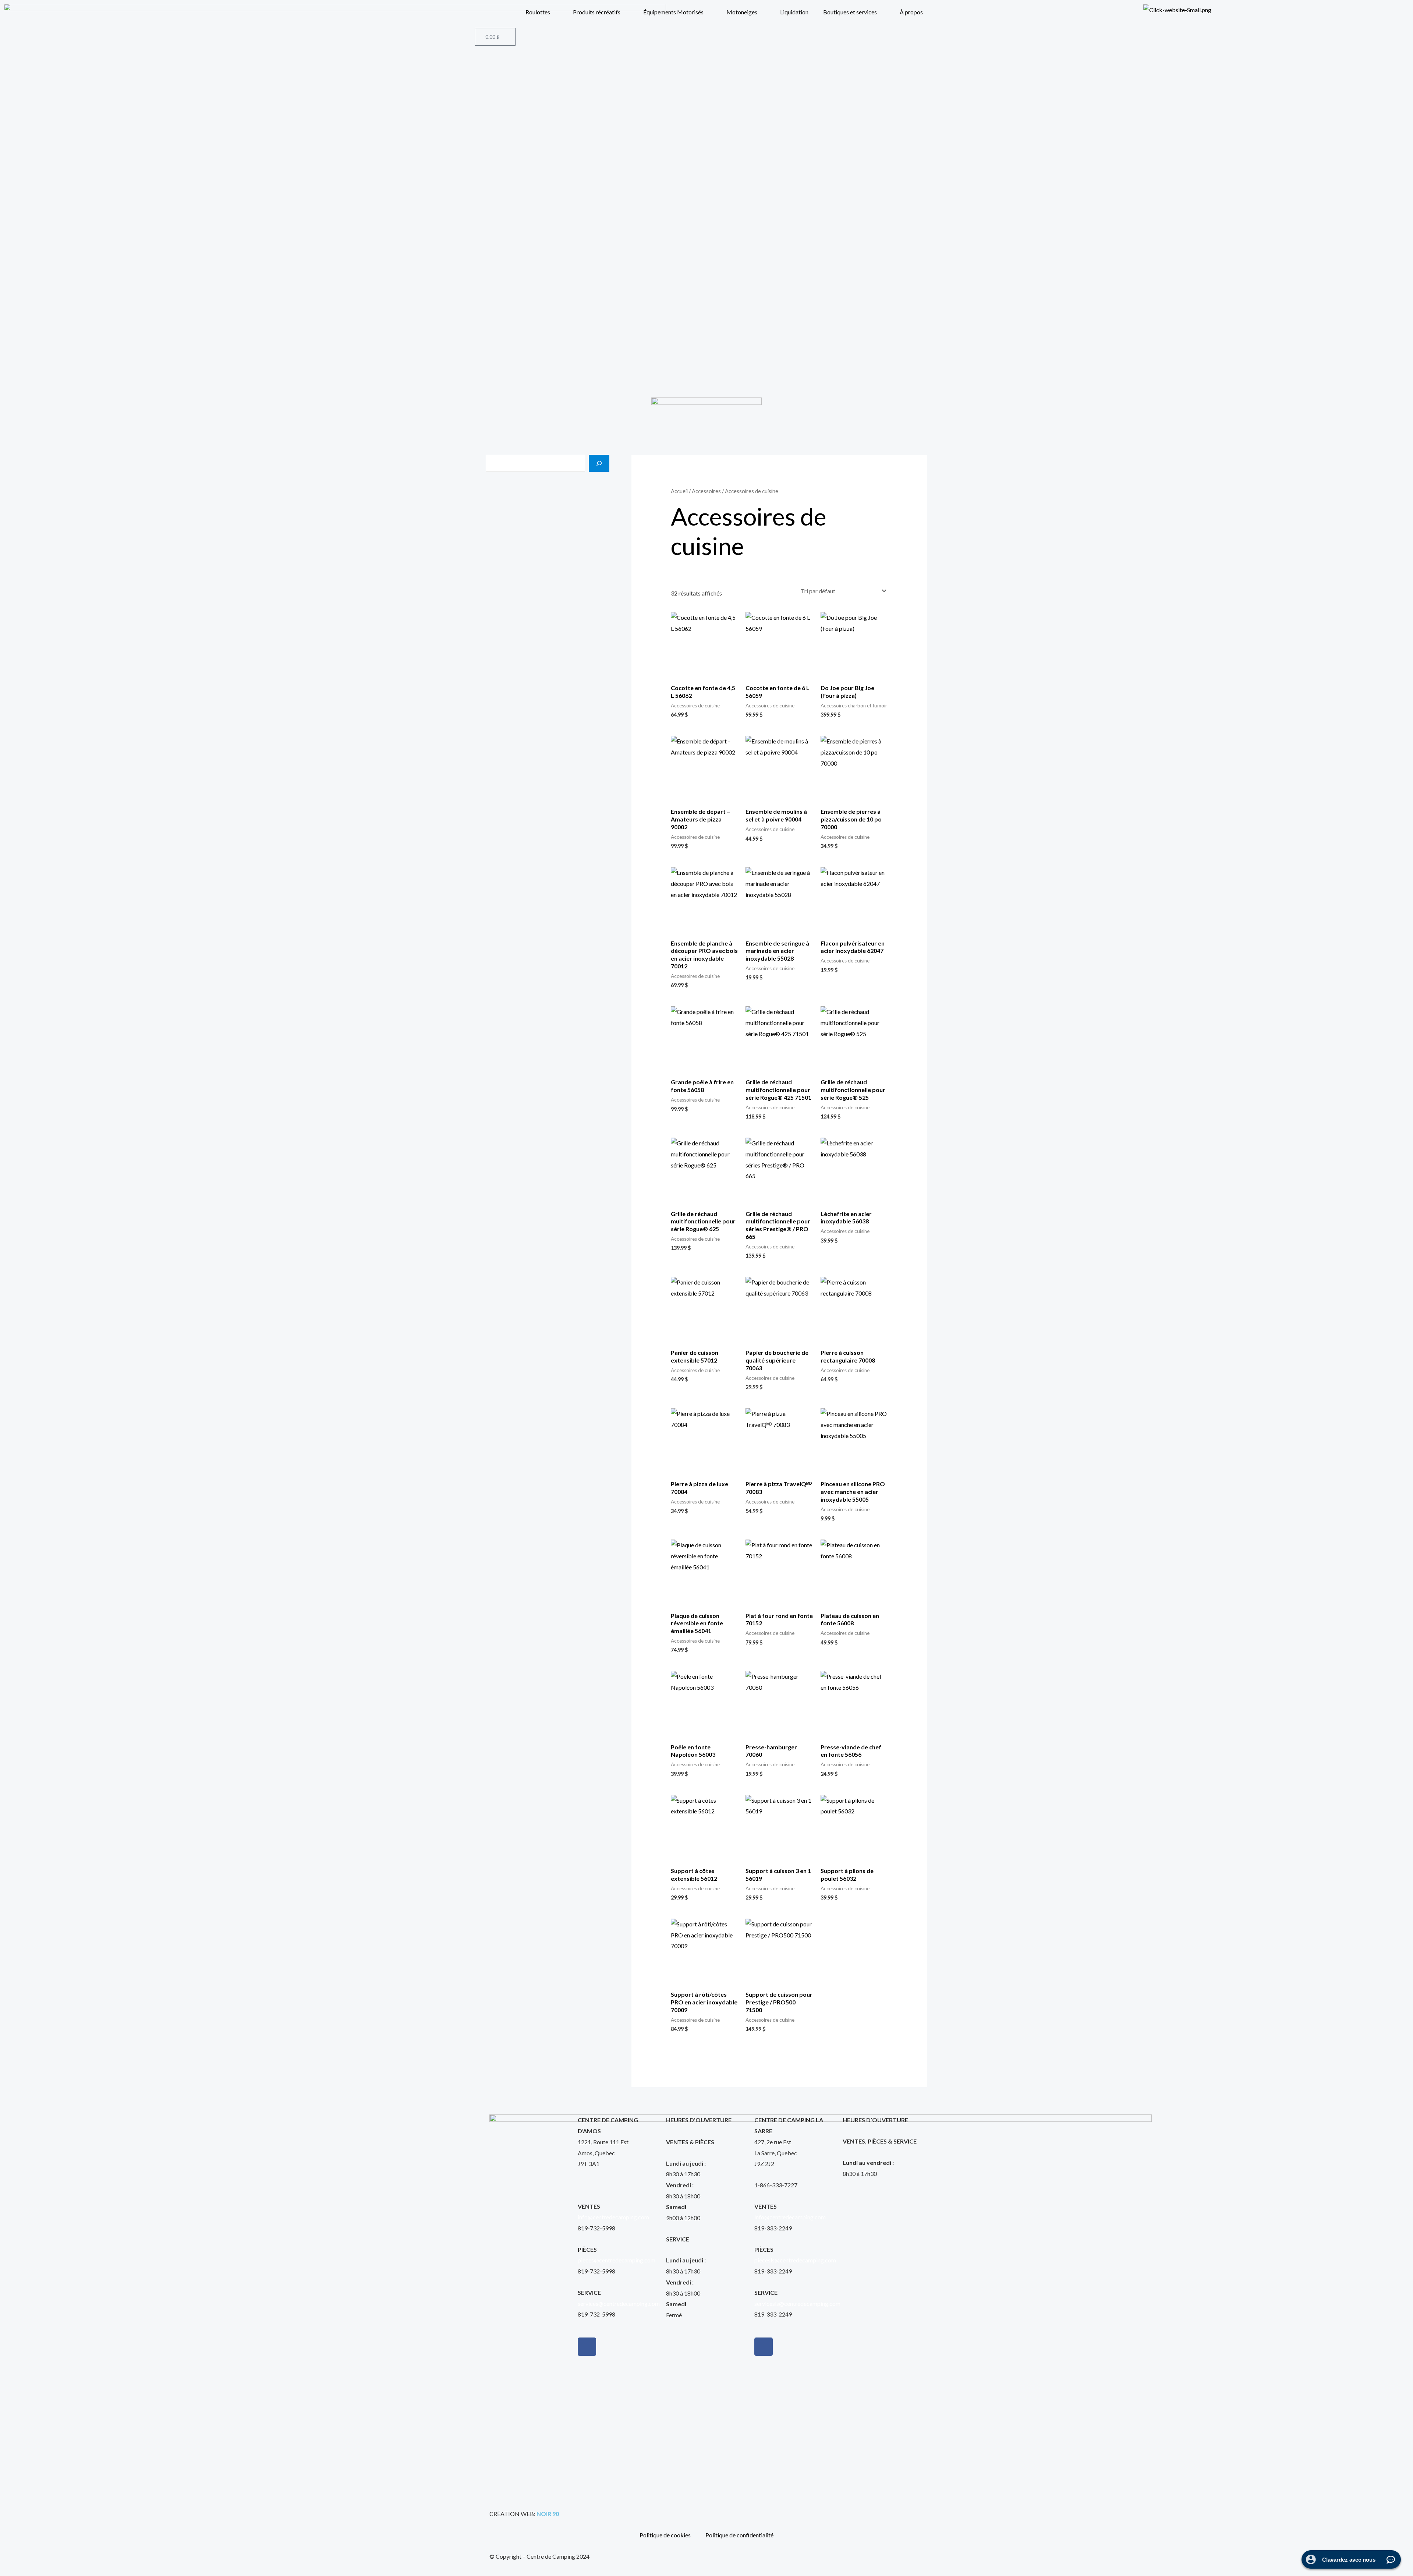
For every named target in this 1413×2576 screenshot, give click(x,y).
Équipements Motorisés (673, 12)
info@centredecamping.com (613, 2217)
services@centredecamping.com (619, 2303)
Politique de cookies (665, 2535)
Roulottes (538, 12)
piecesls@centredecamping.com (795, 2260)
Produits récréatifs (597, 12)
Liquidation (794, 12)
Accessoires (706, 491)
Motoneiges (742, 12)
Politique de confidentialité (739, 2535)
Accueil (679, 491)
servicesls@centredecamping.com (797, 2303)
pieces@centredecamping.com (617, 2260)
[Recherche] (599, 463)
